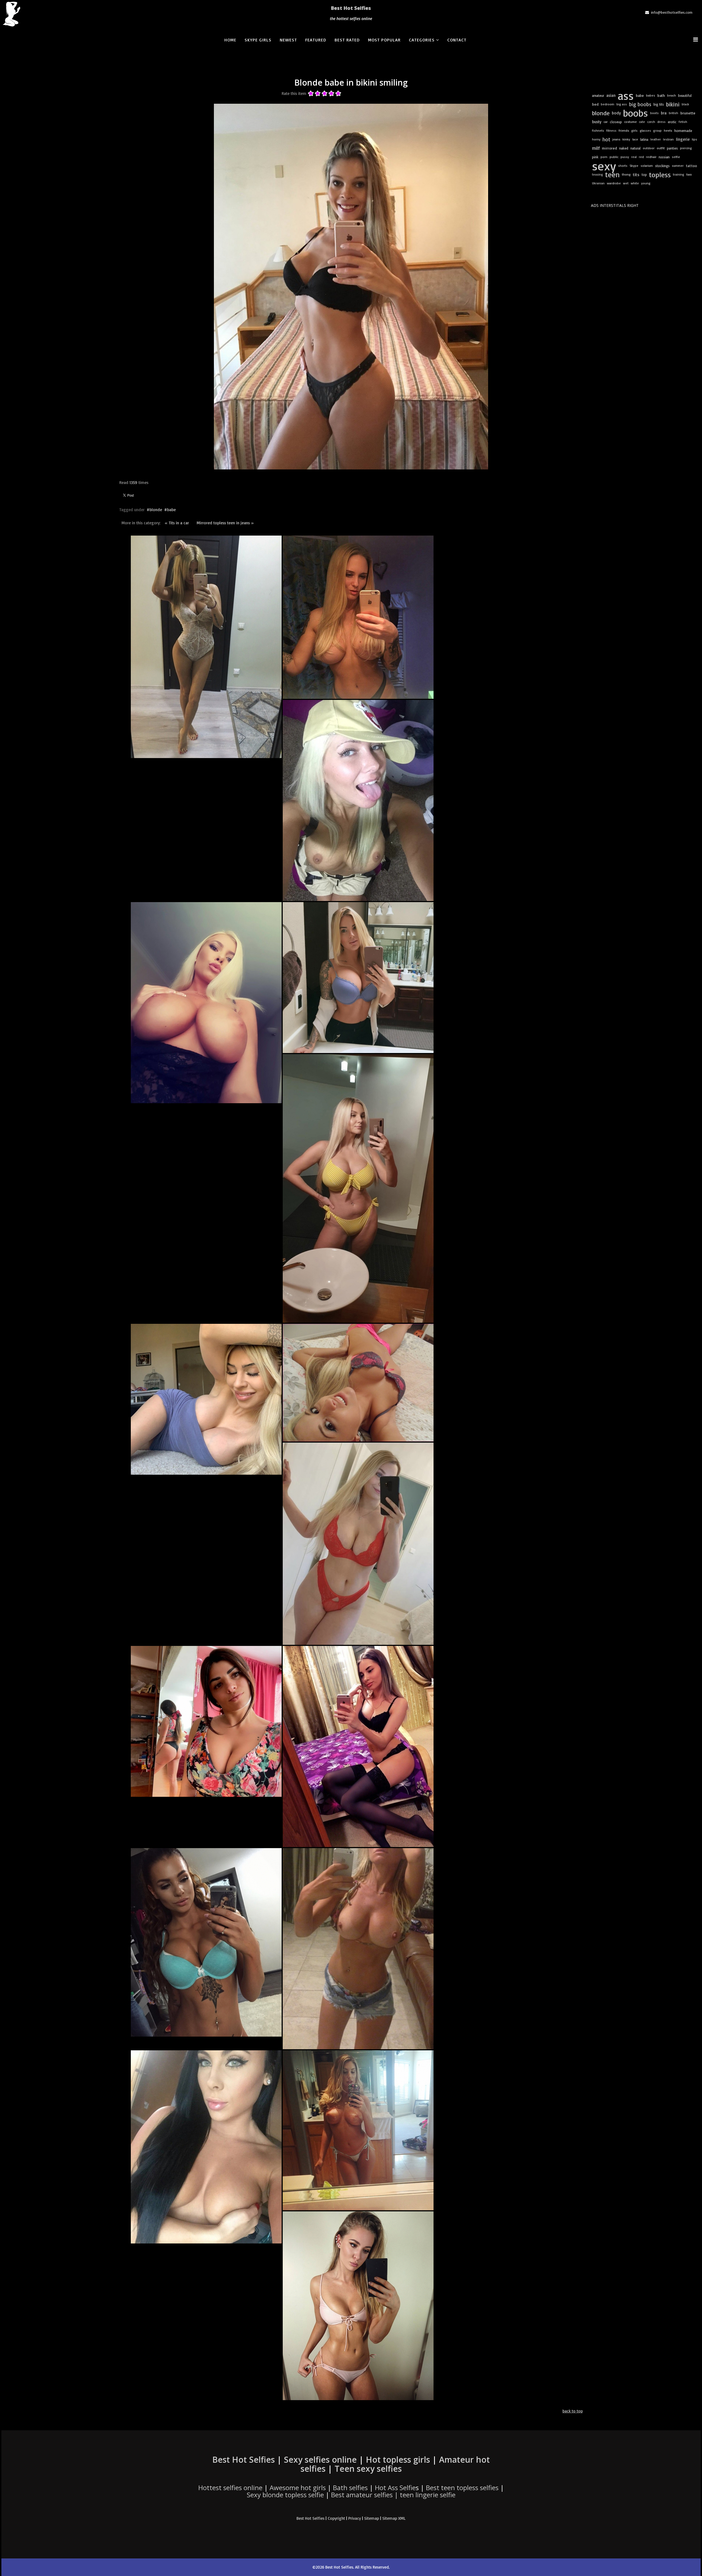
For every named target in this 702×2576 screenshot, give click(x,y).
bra (664, 113)
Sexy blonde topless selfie (285, 2495)
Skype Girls (258, 40)
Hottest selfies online (230, 2488)
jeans (616, 139)
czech (651, 122)
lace (635, 139)
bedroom (608, 104)
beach (672, 95)
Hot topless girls (398, 2460)
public (614, 157)
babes (651, 95)
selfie (676, 157)
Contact (457, 40)
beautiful (685, 95)
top (644, 174)
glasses (645, 130)
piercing (686, 148)
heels (668, 130)
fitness (611, 130)
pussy (625, 157)
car (606, 122)
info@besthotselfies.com (672, 12)
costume (630, 122)
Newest (288, 40)
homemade (683, 131)
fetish (683, 122)
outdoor (649, 148)
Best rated (347, 40)
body (616, 113)
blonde (156, 510)
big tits (659, 104)
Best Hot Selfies (351, 8)
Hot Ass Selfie (395, 2488)
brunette (688, 113)
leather (656, 139)
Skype (634, 166)
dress (661, 122)
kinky (626, 139)
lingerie (683, 139)
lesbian (668, 139)
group (657, 130)
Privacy (355, 2518)
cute (642, 122)
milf (596, 148)
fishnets (598, 130)
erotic (672, 122)
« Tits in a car (177, 523)
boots (654, 113)
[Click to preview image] (351, 287)
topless (660, 174)
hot (606, 139)
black (685, 104)
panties (672, 148)
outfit (661, 148)
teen (612, 174)
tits (636, 174)
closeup (616, 122)
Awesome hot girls (298, 2488)
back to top (573, 2411)
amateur (598, 95)
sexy (604, 166)
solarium (647, 166)
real (634, 157)
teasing (598, 174)
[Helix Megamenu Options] (697, 39)
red (641, 157)
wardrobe (614, 183)
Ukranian (598, 183)
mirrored (609, 148)
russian (664, 157)
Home (230, 40)
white (635, 183)
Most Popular (384, 40)
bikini (673, 104)
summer (678, 166)
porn (604, 157)
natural (636, 148)
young (646, 183)
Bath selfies (350, 2488)
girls (634, 130)
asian (611, 95)
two (689, 174)
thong (626, 174)
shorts (623, 166)
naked (624, 148)
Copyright (336, 2518)
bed (595, 104)
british (673, 113)
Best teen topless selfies (462, 2488)
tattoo (691, 166)
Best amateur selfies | (393, 2495)
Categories (422, 40)
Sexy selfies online (320, 2460)
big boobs (640, 104)
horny (596, 139)
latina (644, 139)
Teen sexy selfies (368, 2469)
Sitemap (372, 2518)
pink (595, 157)
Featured (316, 40)
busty (597, 122)
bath (661, 95)
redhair (651, 157)
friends (624, 130)
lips (694, 139)
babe (171, 510)
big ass (622, 104)
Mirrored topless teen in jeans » (225, 523)
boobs (636, 113)
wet (626, 183)
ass (626, 95)
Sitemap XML (394, 2518)
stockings (662, 166)
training (679, 174)
